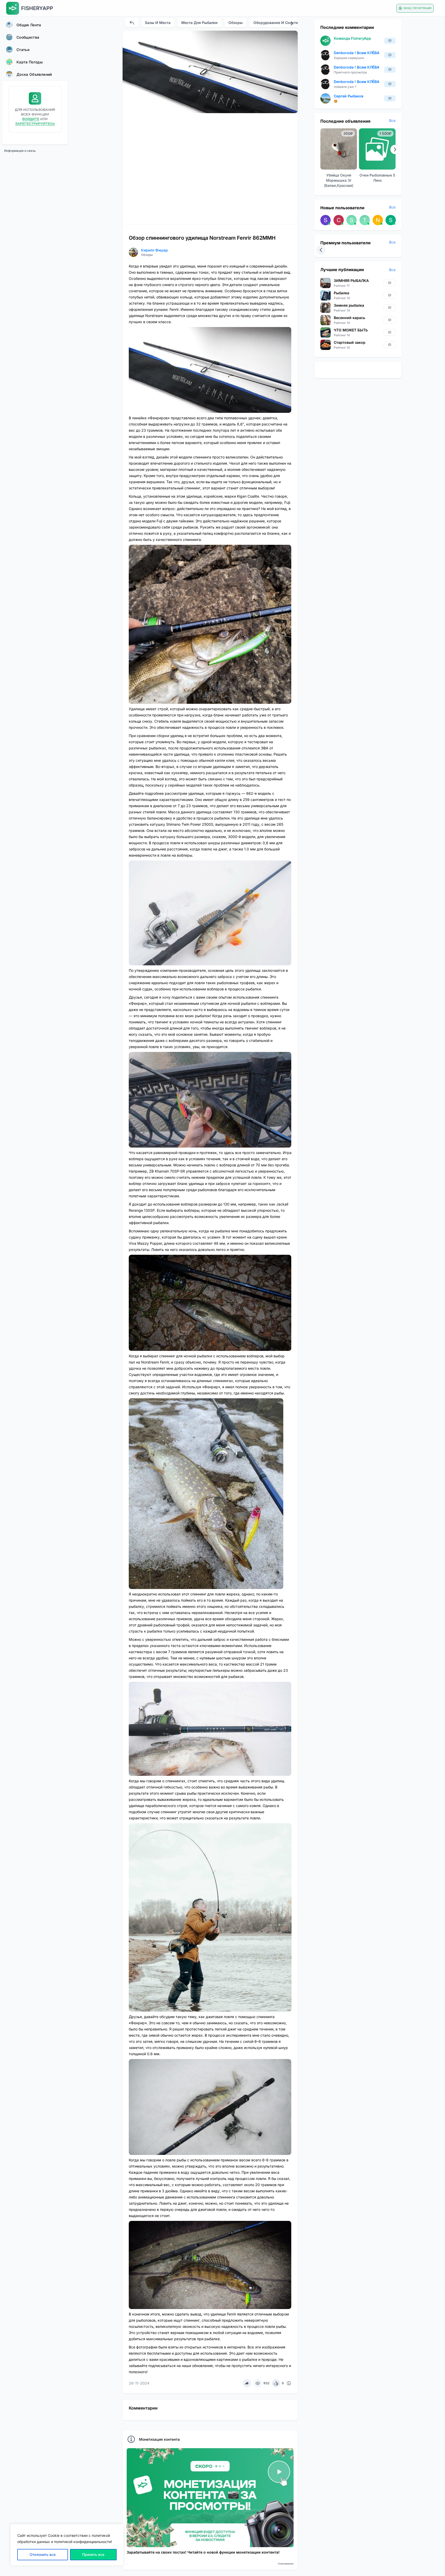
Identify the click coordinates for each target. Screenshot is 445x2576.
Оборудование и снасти (276, 23)
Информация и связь (20, 151)
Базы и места (158, 23)
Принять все (93, 2554)
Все (392, 120)
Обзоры (236, 23)
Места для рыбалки (199, 23)
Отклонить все (43, 2554)
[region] (67, 2545)
